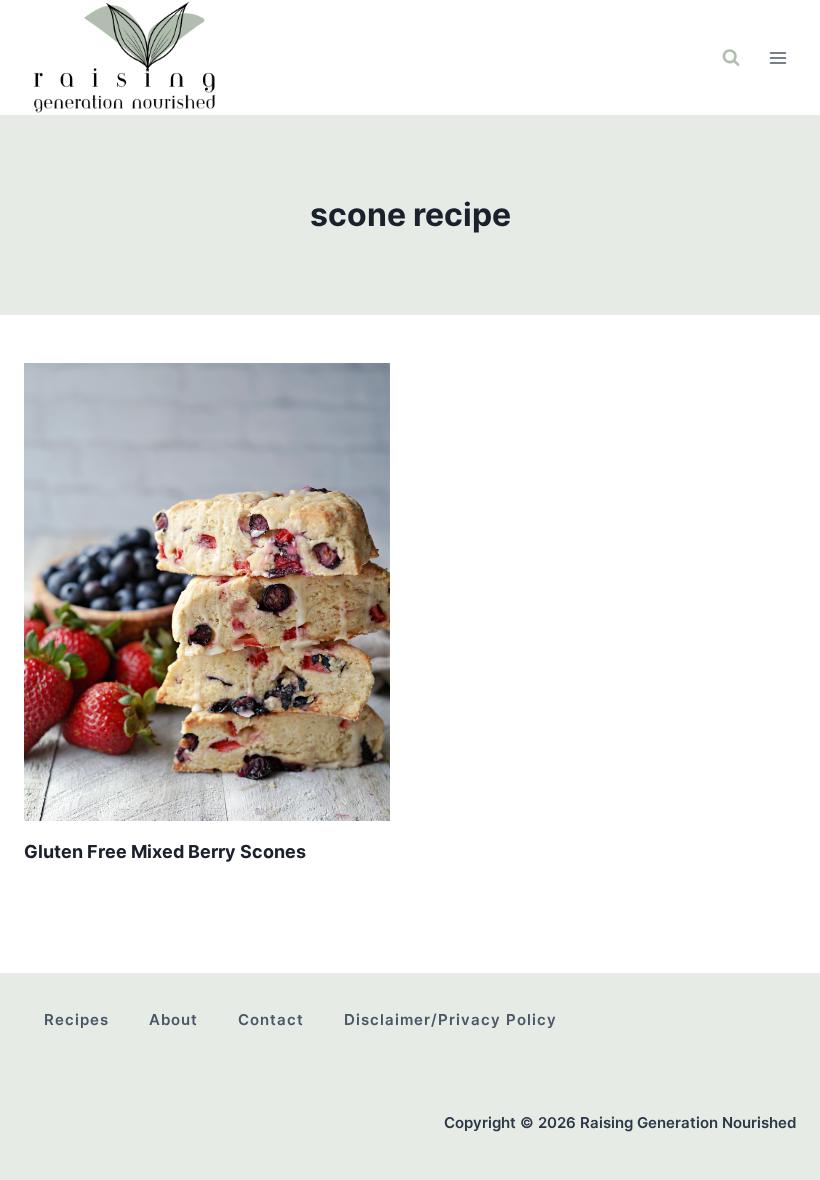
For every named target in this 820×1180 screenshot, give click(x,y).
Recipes (76, 1019)
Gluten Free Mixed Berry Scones (165, 851)
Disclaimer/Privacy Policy (450, 1019)
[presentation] (207, 592)
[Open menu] (777, 57)
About (173, 1019)
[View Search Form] (731, 58)
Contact (271, 1019)
